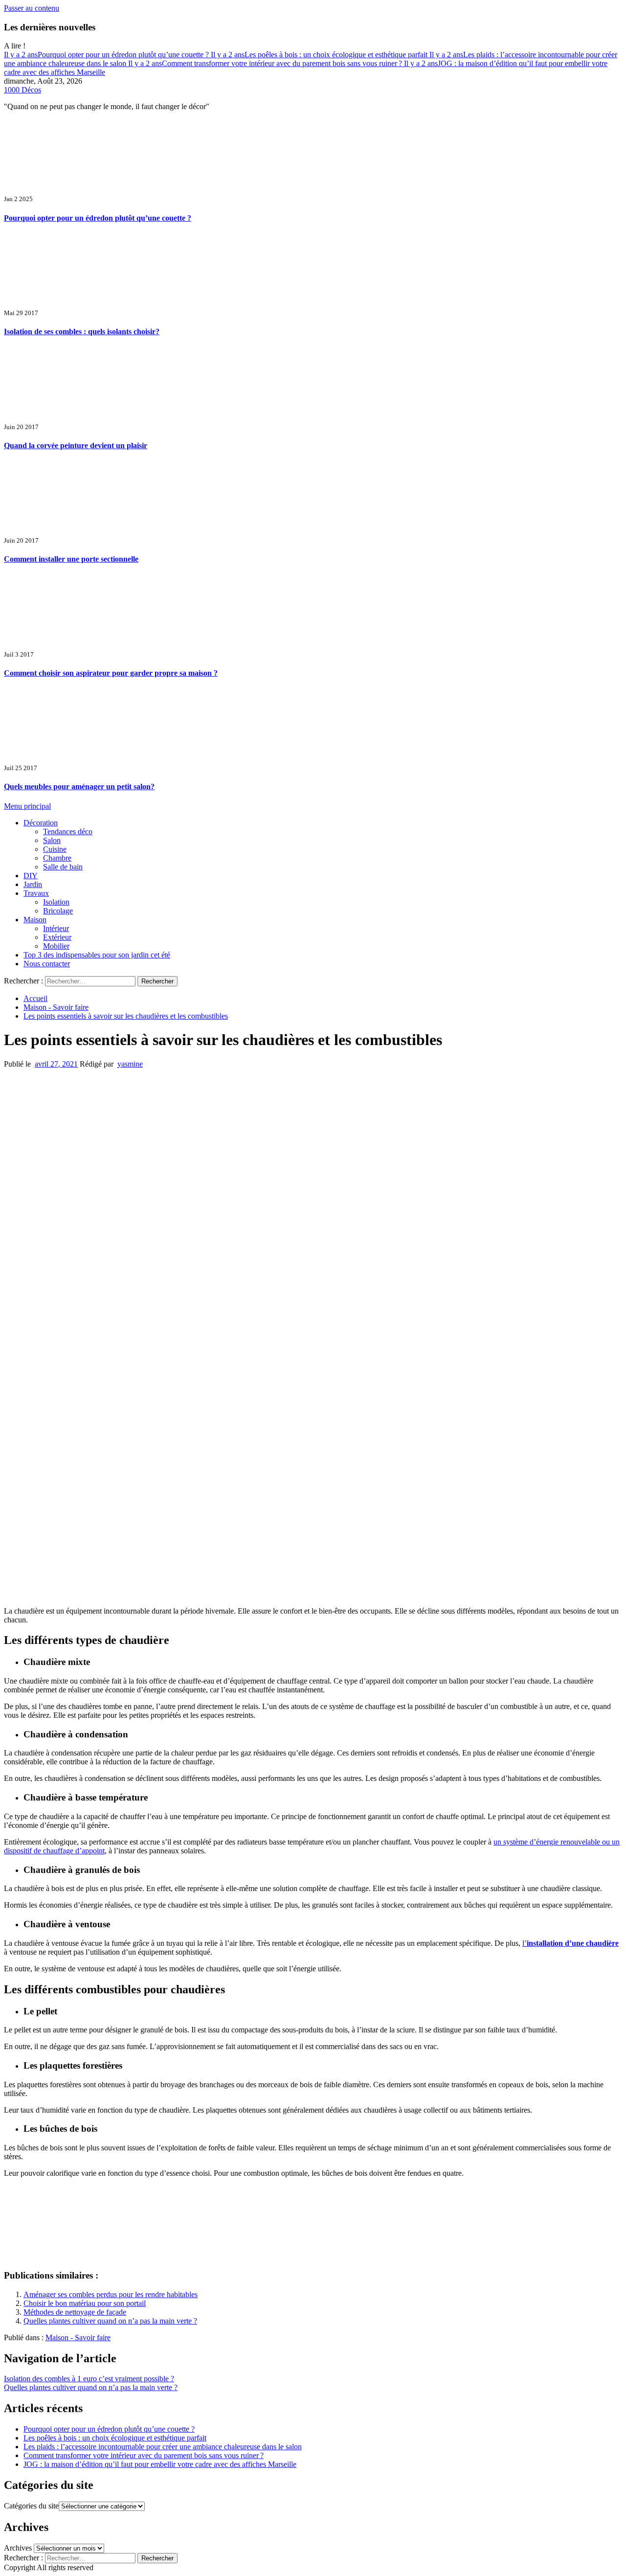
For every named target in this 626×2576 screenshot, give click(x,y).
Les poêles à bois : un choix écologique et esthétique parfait (320, 55)
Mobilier (56, 946)
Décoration (41, 823)
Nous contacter (47, 964)
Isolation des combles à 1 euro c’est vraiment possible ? (89, 2379)
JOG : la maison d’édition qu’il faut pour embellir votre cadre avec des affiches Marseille (160, 2464)
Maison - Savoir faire (78, 2337)
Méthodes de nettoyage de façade (75, 2312)
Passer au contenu (32, 8)
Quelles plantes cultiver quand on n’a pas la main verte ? (110, 2321)
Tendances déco (68, 832)
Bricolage (58, 911)
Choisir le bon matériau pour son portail (85, 2303)
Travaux (36, 893)
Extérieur (57, 937)
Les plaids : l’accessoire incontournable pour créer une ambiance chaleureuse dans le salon (163, 2447)
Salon (52, 840)
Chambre (57, 858)
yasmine (130, 1064)
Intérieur (56, 928)
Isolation (56, 902)
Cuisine (55, 849)
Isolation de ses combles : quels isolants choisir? (82, 331)
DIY (31, 876)
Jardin (33, 884)
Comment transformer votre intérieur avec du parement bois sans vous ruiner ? (266, 63)
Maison (35, 920)
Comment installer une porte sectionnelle (71, 559)
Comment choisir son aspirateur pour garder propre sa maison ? (111, 673)
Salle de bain (63, 867)
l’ (570, 1943)
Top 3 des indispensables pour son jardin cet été (97, 955)
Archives (18, 2548)
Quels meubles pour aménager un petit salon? (79, 786)
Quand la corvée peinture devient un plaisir (76, 445)
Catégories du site (31, 2506)
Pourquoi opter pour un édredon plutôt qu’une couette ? (107, 55)
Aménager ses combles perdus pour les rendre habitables (111, 2294)
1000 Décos (22, 90)
